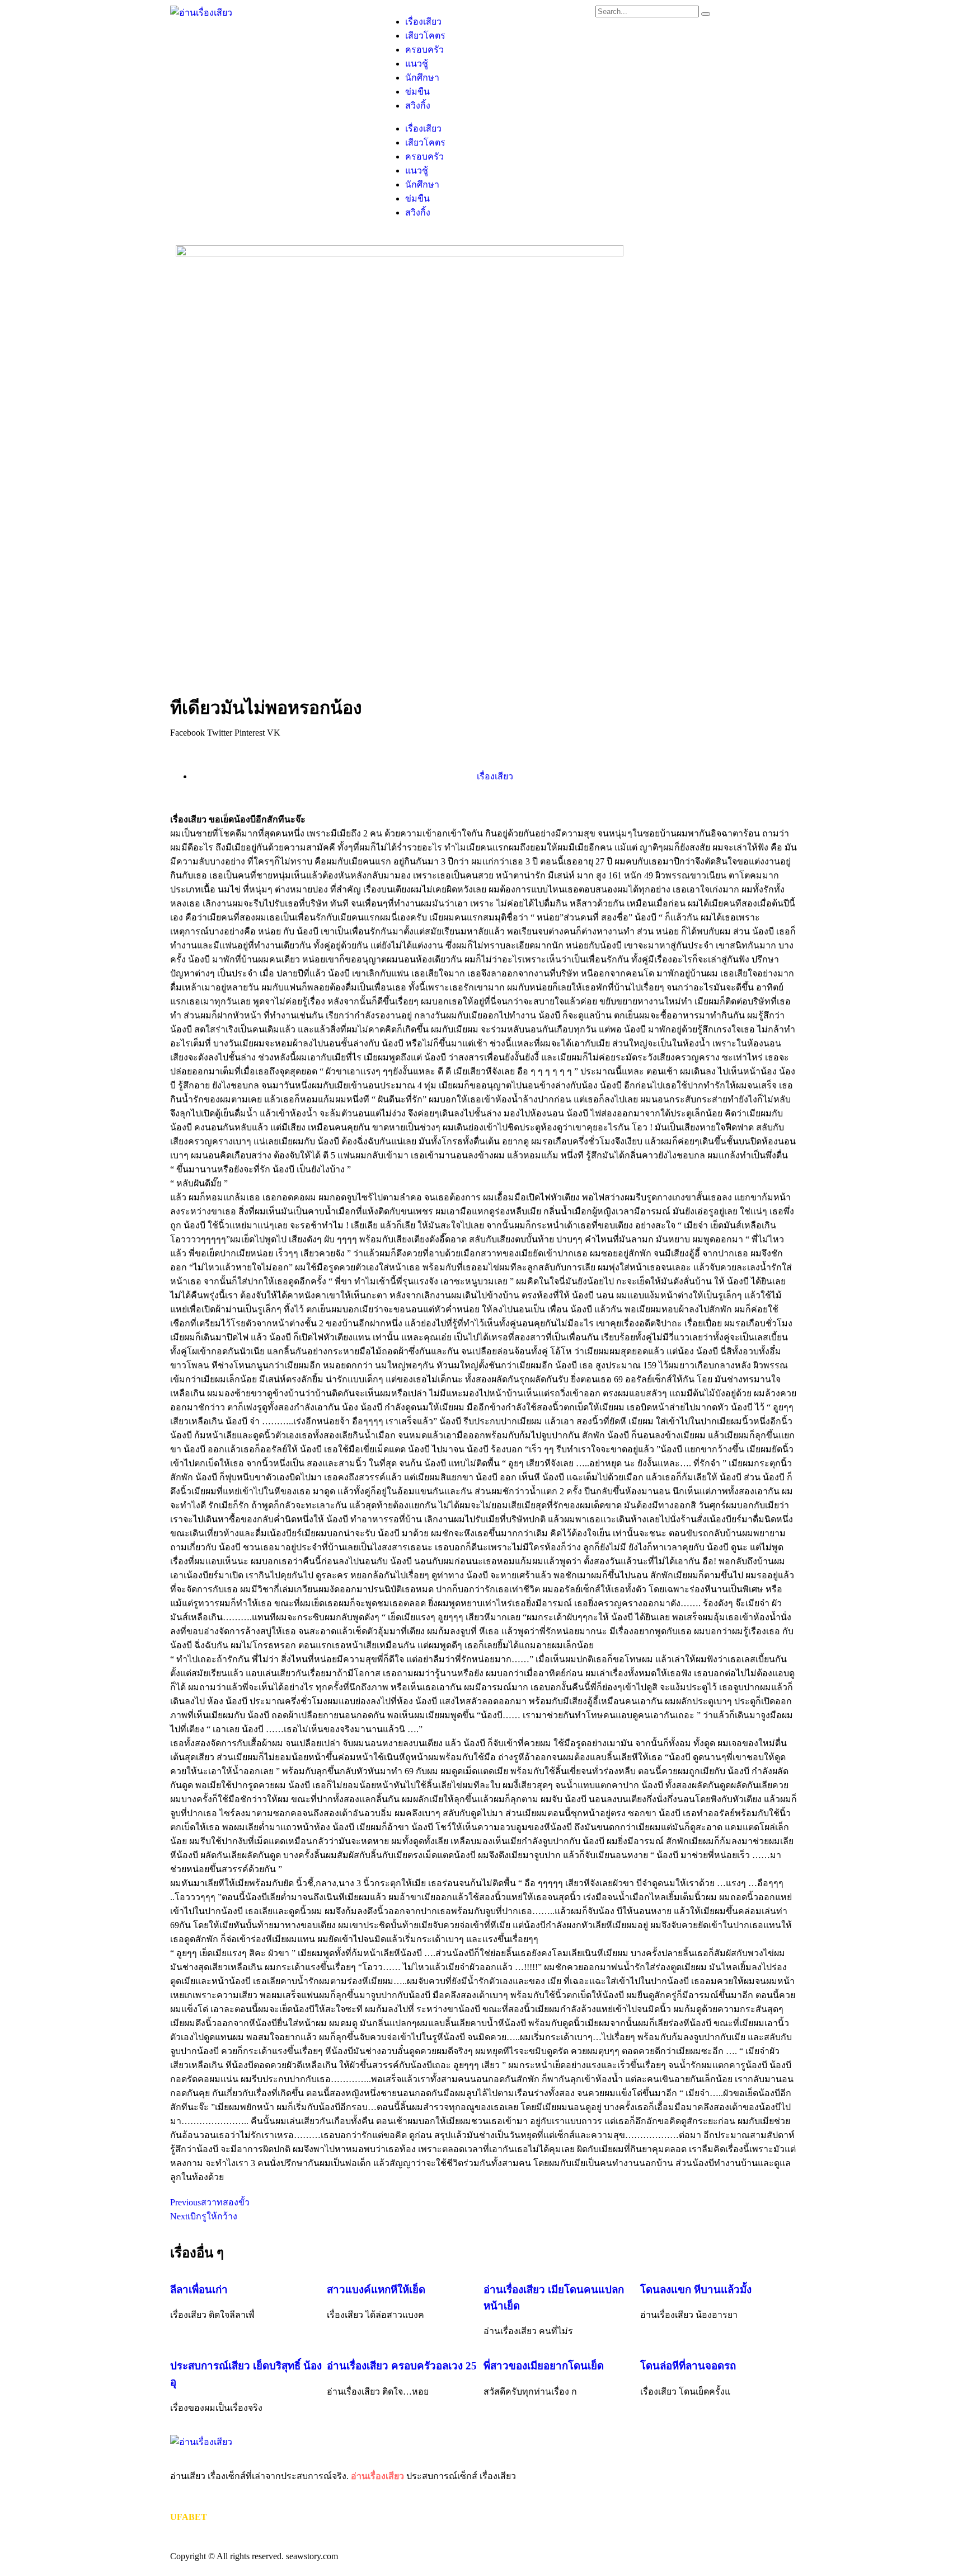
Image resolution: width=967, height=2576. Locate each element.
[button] (187, 733)
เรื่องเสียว (423, 22)
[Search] (706, 14)
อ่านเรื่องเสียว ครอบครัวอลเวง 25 (402, 2366)
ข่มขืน (417, 92)
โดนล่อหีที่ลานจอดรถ (688, 2366)
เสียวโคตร (425, 36)
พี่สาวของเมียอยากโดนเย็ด (544, 2366)
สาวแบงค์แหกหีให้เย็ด (376, 2290)
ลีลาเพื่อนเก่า (199, 2290)
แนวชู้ (417, 64)
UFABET (189, 2517)
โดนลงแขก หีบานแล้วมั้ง (696, 2290)
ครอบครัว (424, 50)
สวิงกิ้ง (418, 106)
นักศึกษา (422, 78)
